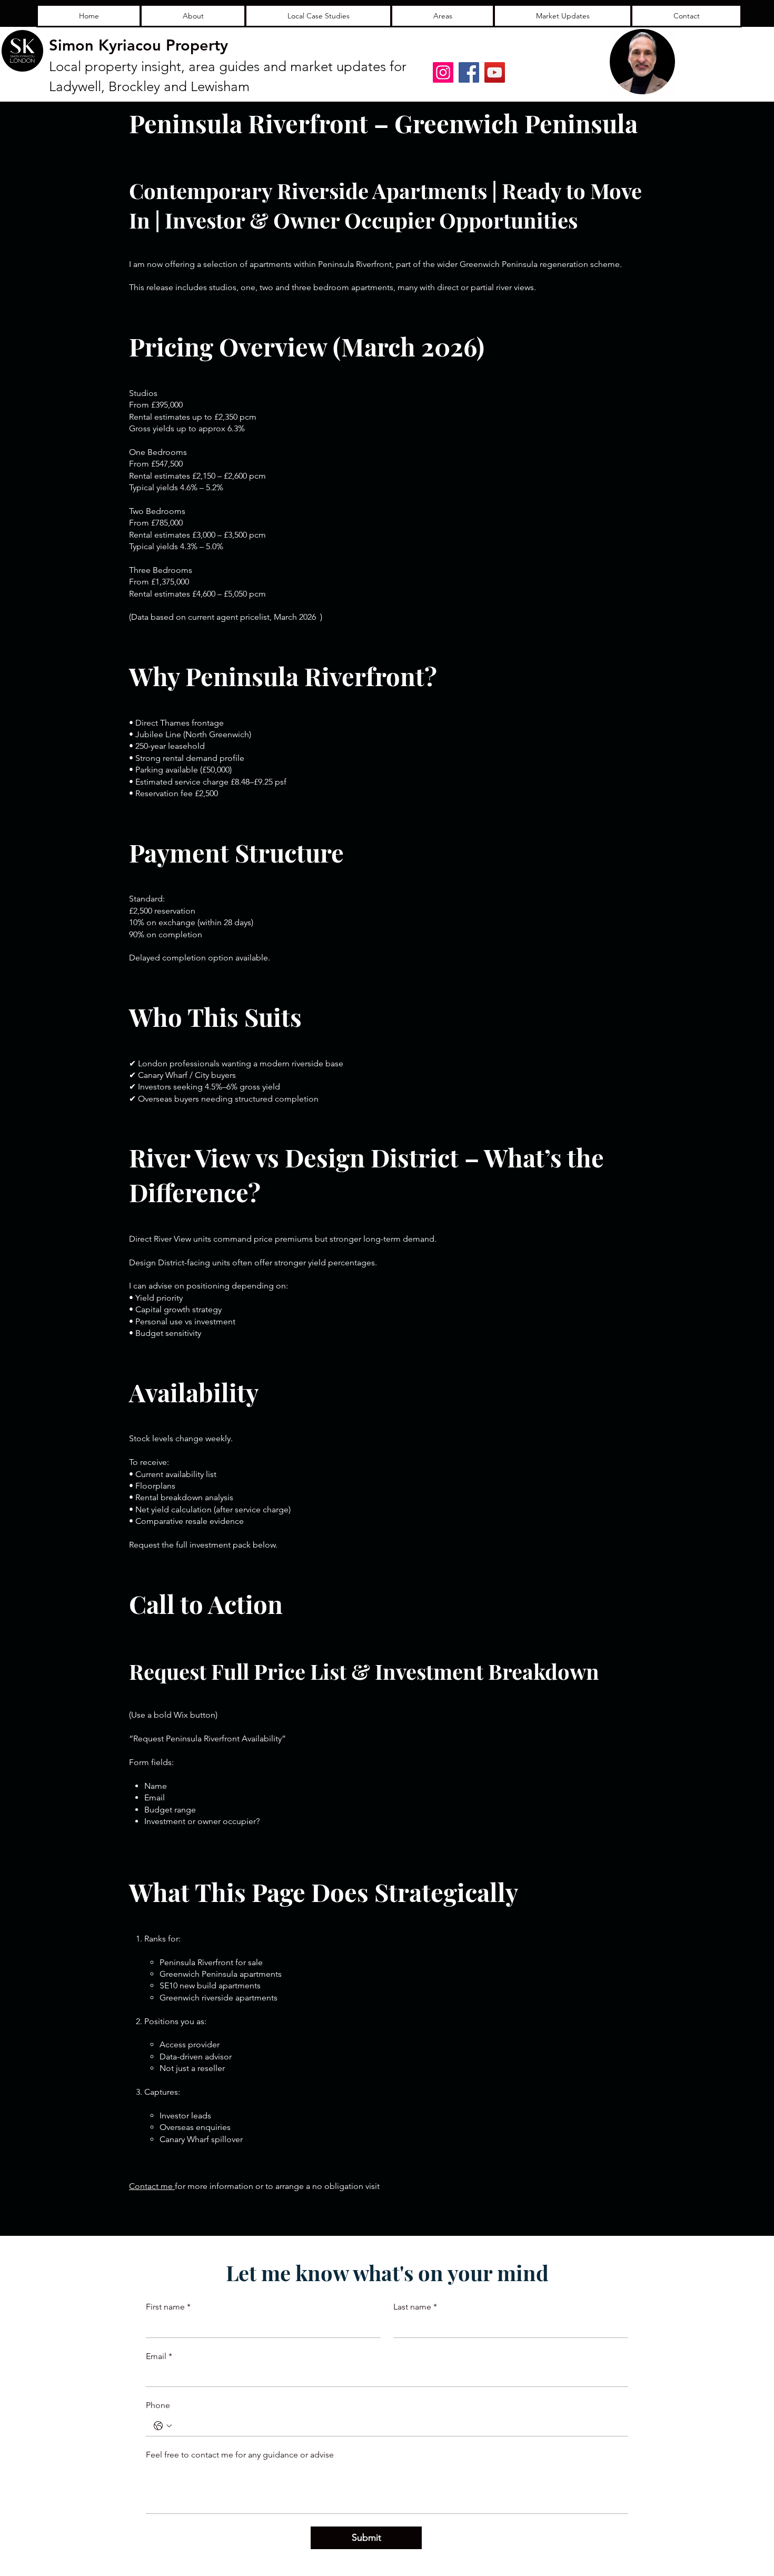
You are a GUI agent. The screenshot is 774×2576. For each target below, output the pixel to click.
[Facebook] (469, 72)
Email (159, 2356)
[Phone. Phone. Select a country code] (163, 2426)
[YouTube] (495, 72)
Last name (415, 2307)
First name (168, 2307)
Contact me (152, 2186)
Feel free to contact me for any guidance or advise (240, 2455)
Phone (158, 2405)
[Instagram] (443, 72)
